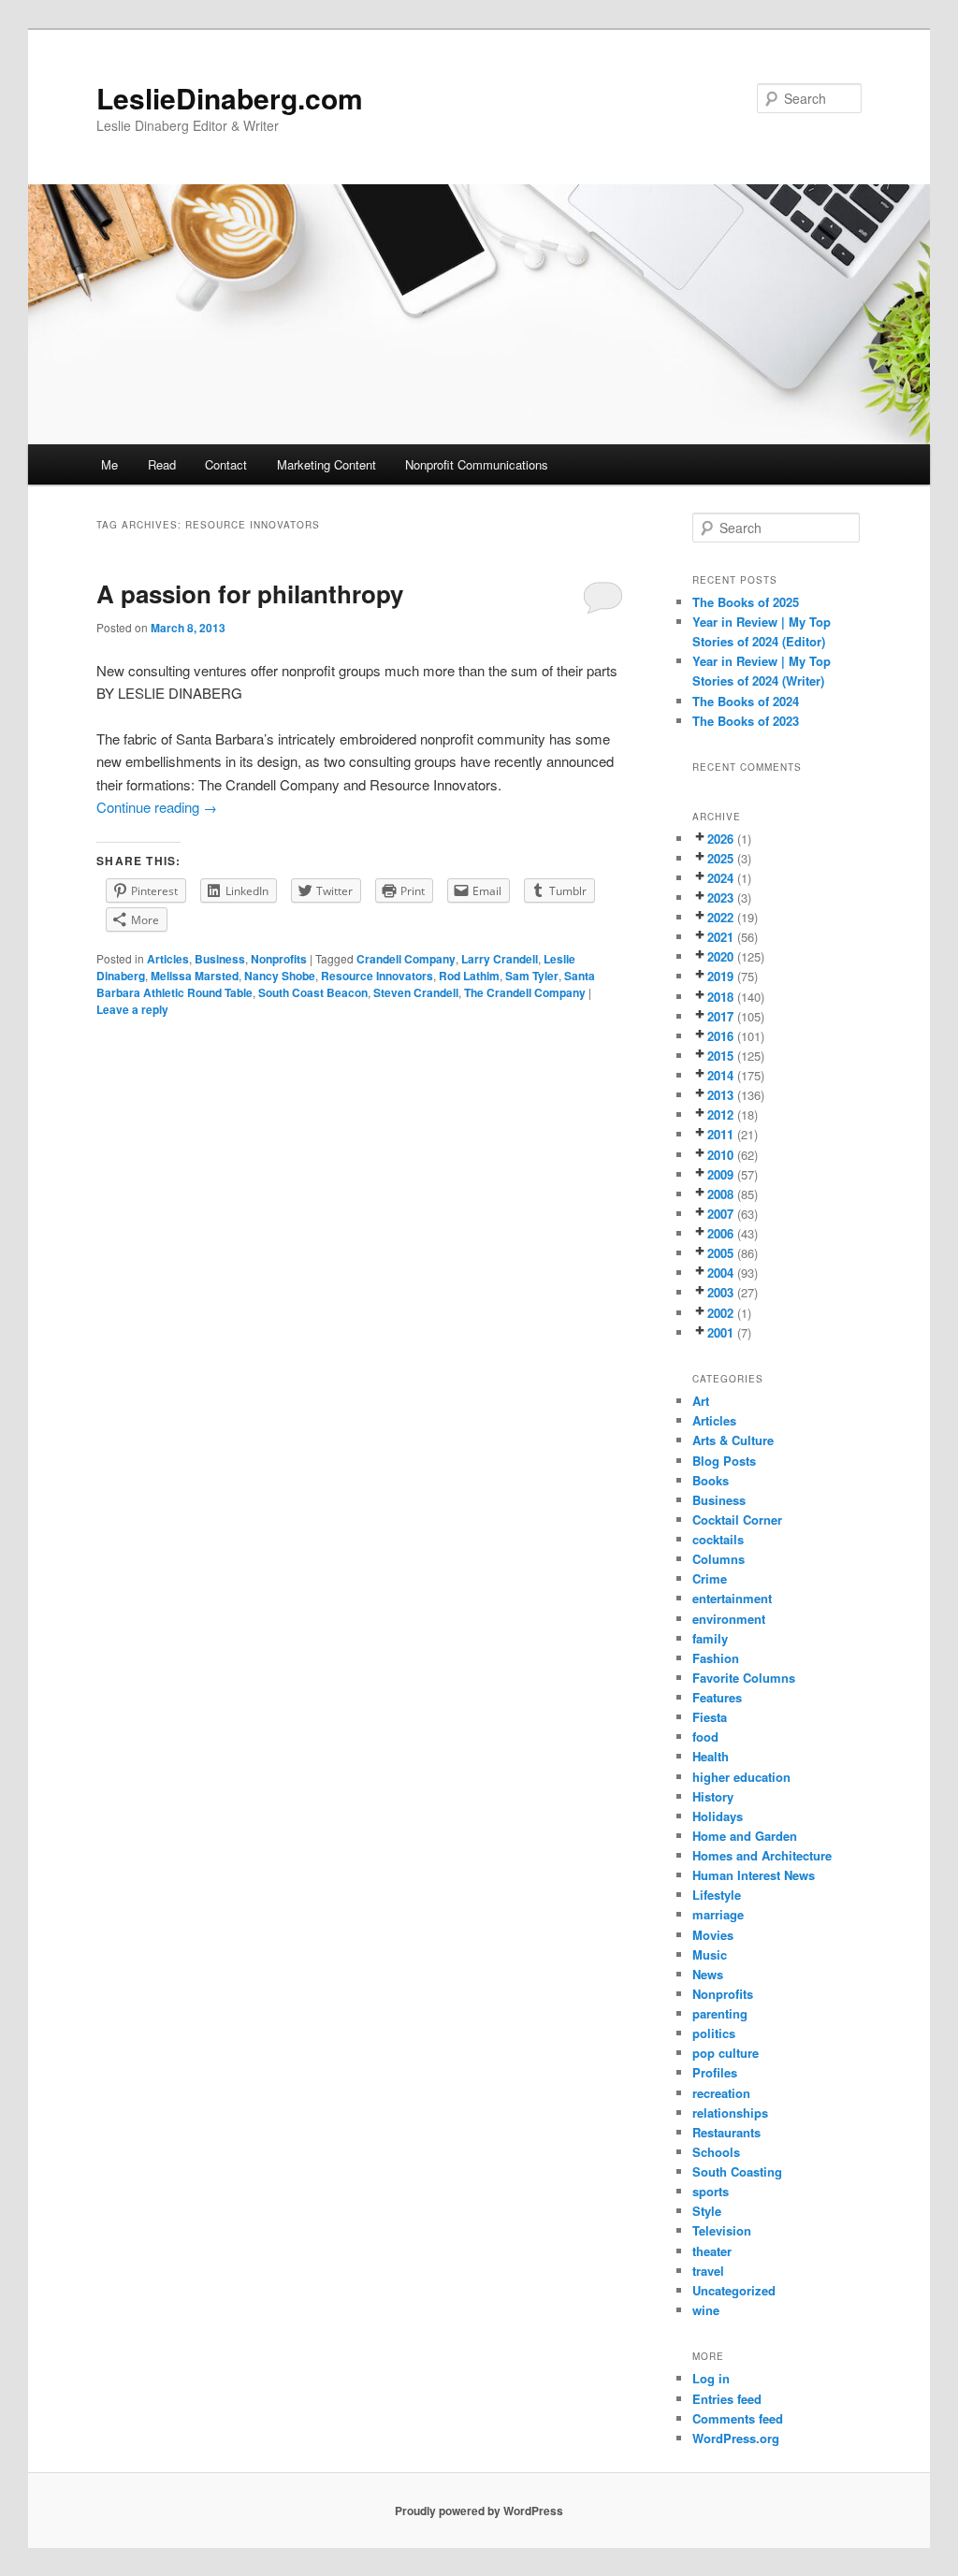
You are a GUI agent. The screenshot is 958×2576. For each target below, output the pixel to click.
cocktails (718, 1539)
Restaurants (726, 2132)
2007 (720, 1214)
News (708, 1974)
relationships (730, 2113)
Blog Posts (724, 1461)
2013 (720, 1095)
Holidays (718, 1816)
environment (729, 1619)
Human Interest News (754, 1875)
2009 (720, 1174)
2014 (720, 1075)
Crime (710, 1578)
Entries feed (727, 2399)
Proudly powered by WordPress (479, 2511)
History (713, 1796)
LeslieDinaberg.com (230, 98)
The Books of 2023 (746, 721)
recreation (721, 2093)
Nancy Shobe (280, 976)
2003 (720, 1292)
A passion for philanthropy (250, 593)
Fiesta (710, 1717)
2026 (720, 839)
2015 (720, 1056)
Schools (716, 2152)
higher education (741, 1777)
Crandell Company (406, 959)
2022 (720, 917)
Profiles (715, 2072)
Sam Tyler (532, 976)
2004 (720, 1273)
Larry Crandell (500, 959)
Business (220, 959)
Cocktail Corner (737, 1520)
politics (714, 2033)
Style (707, 2211)
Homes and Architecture (762, 1855)
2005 (720, 1253)
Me (109, 464)
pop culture (726, 2053)
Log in (711, 2378)
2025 (720, 858)
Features (717, 1697)
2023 (720, 897)
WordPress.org (736, 2438)
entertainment (732, 1598)
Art (701, 1401)
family (710, 1638)
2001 (720, 1332)
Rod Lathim (469, 976)
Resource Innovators (377, 976)
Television (722, 2230)
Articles (168, 959)
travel (708, 2271)
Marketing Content (327, 464)
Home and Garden (745, 1836)
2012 (720, 1114)
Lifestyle (717, 1895)
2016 (720, 1036)
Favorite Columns (744, 1678)
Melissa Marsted (195, 976)
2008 (720, 1194)
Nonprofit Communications (477, 464)
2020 (720, 956)
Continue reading (157, 807)
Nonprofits (279, 959)
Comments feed (738, 2418)
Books (711, 1480)
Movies (713, 1935)
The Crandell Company (525, 992)
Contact (226, 464)
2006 (720, 1233)
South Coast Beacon (313, 992)
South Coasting (737, 2171)
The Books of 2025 (746, 602)
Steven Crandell (416, 992)
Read (162, 464)
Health (711, 1756)
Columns (718, 1559)
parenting (720, 2013)
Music (710, 1954)
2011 (720, 1134)
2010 (720, 1155)
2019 (720, 976)
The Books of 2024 (746, 701)
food (705, 1737)
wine (706, 2310)
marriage (718, 1914)
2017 (720, 1016)
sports (711, 2191)
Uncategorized (734, 2290)
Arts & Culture (733, 1440)
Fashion (716, 1658)
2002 (720, 1313)
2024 (720, 878)
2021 (720, 937)
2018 (720, 997)
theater (712, 2251)
